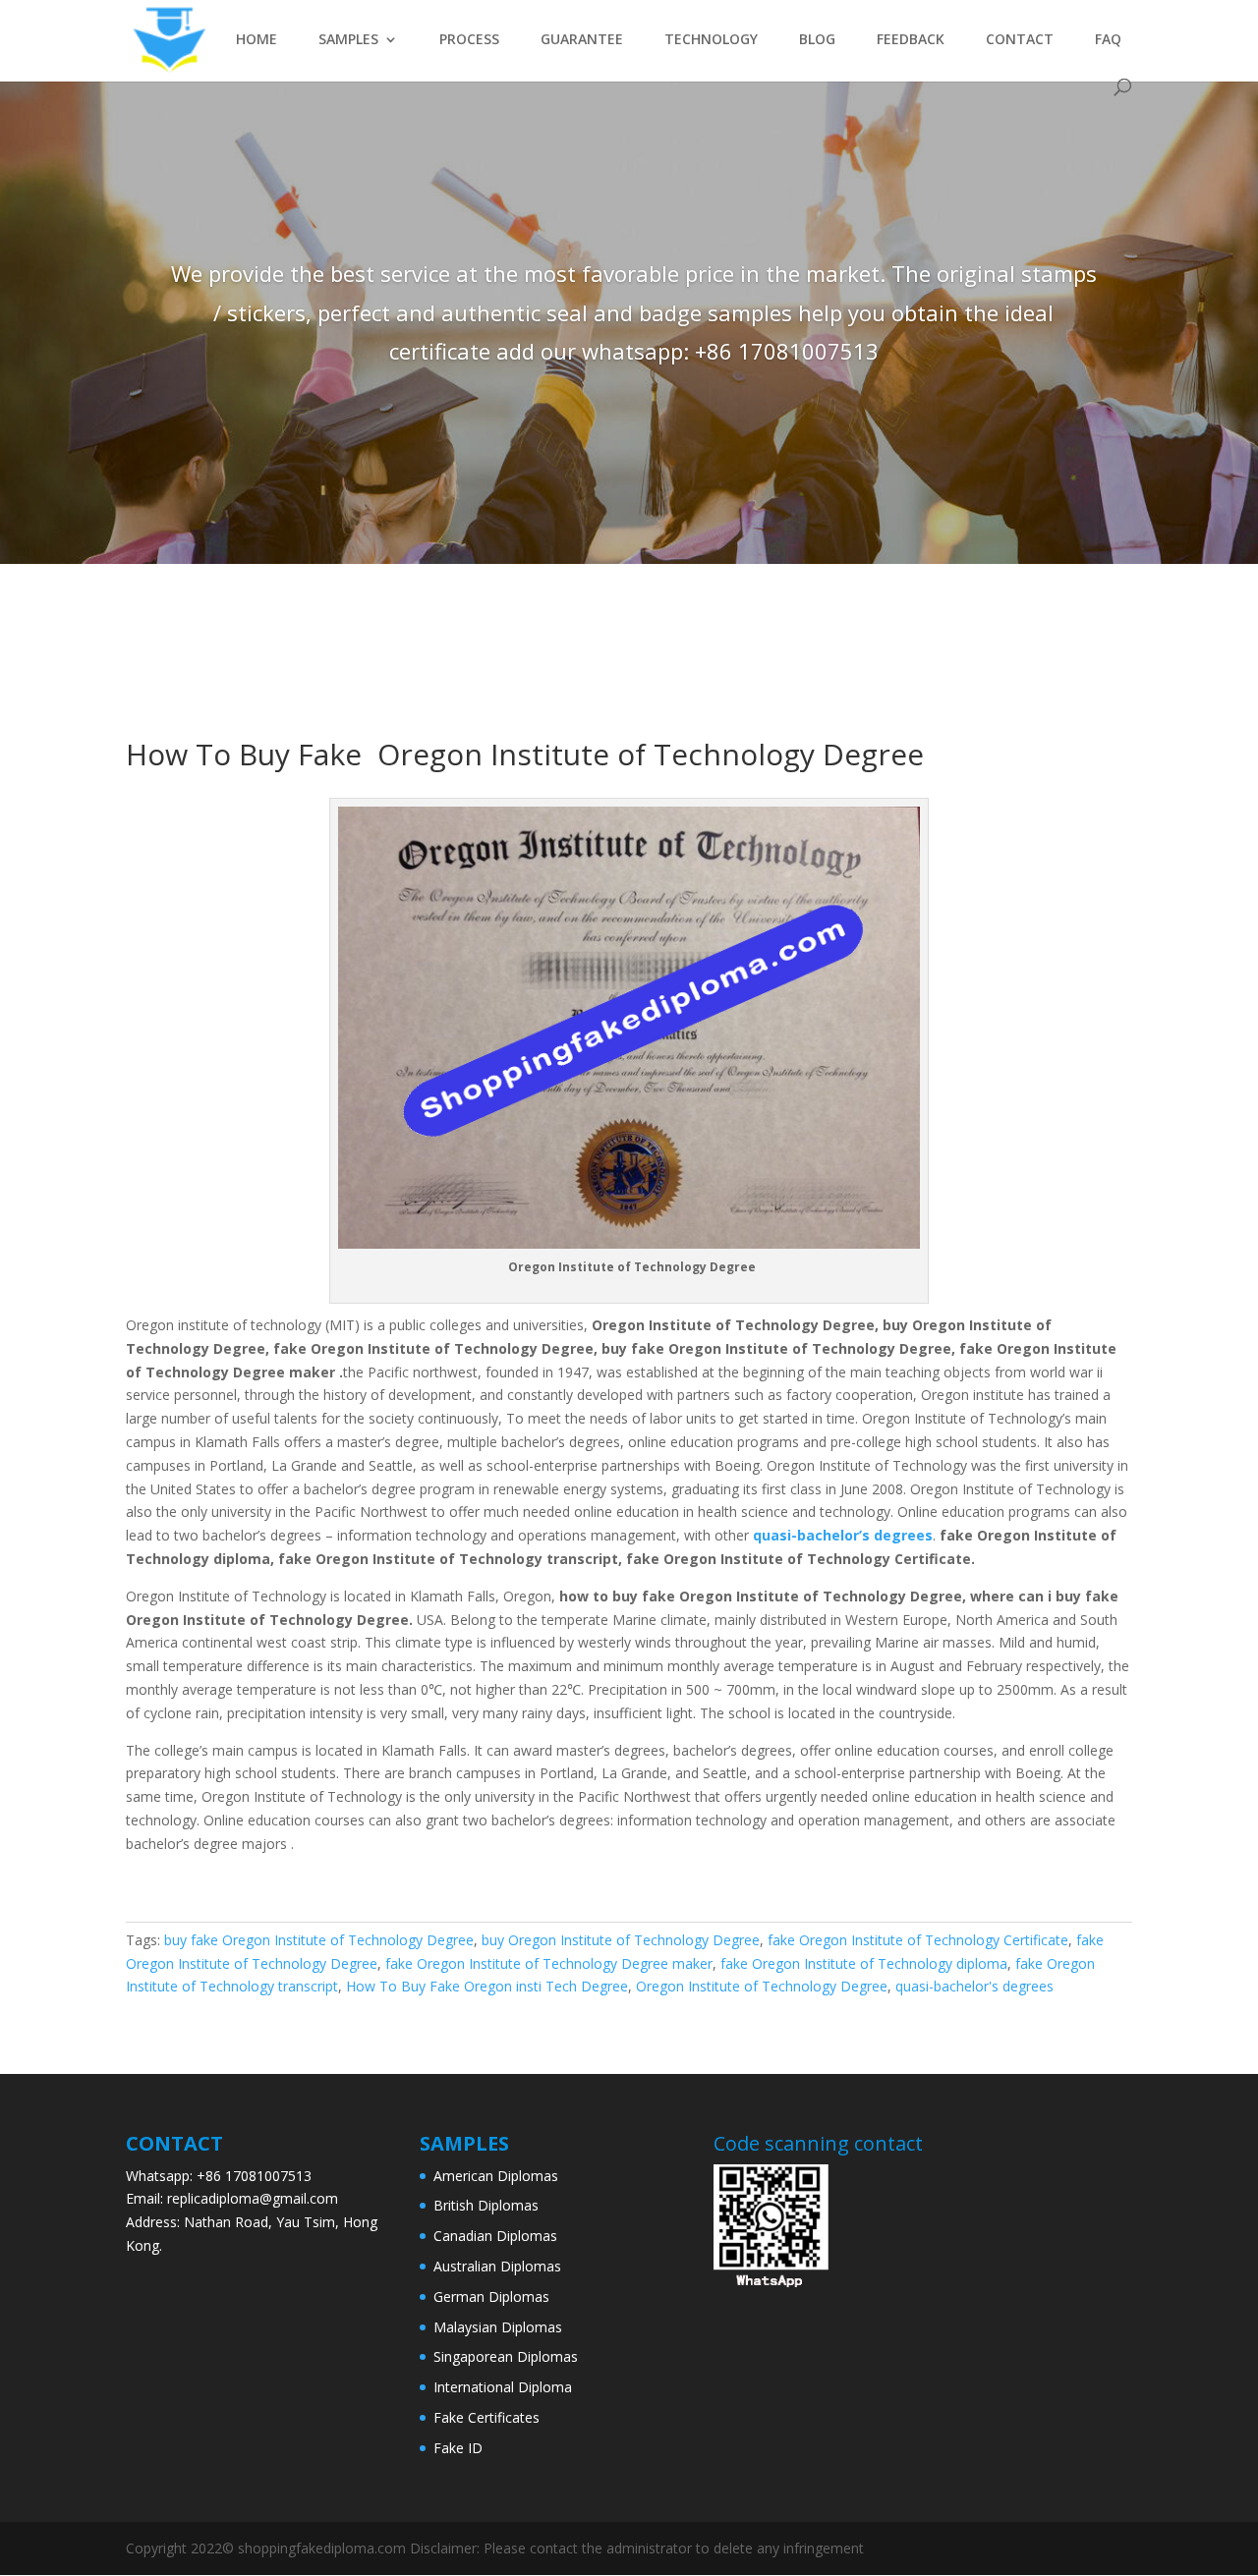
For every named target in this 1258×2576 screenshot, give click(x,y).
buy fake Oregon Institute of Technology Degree (319, 1940)
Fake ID (458, 2448)
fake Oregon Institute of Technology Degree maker (549, 1963)
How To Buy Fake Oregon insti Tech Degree (487, 1986)
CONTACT (1020, 40)
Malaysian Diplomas (498, 2327)
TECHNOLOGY (711, 40)
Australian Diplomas (497, 2266)
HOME (257, 40)
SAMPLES (348, 40)
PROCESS (469, 40)
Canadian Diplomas (495, 2236)
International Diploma (503, 2387)
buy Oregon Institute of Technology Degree (621, 1940)
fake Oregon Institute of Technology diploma (864, 1963)
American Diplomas (496, 2176)
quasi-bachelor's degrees (974, 1986)
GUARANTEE (582, 40)
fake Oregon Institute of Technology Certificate (918, 1940)
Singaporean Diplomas (506, 2356)
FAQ (1108, 40)
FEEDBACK (911, 40)
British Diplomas (486, 2205)
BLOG (817, 40)
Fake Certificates (486, 2417)
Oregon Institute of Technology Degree (762, 1986)
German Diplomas (491, 2296)
